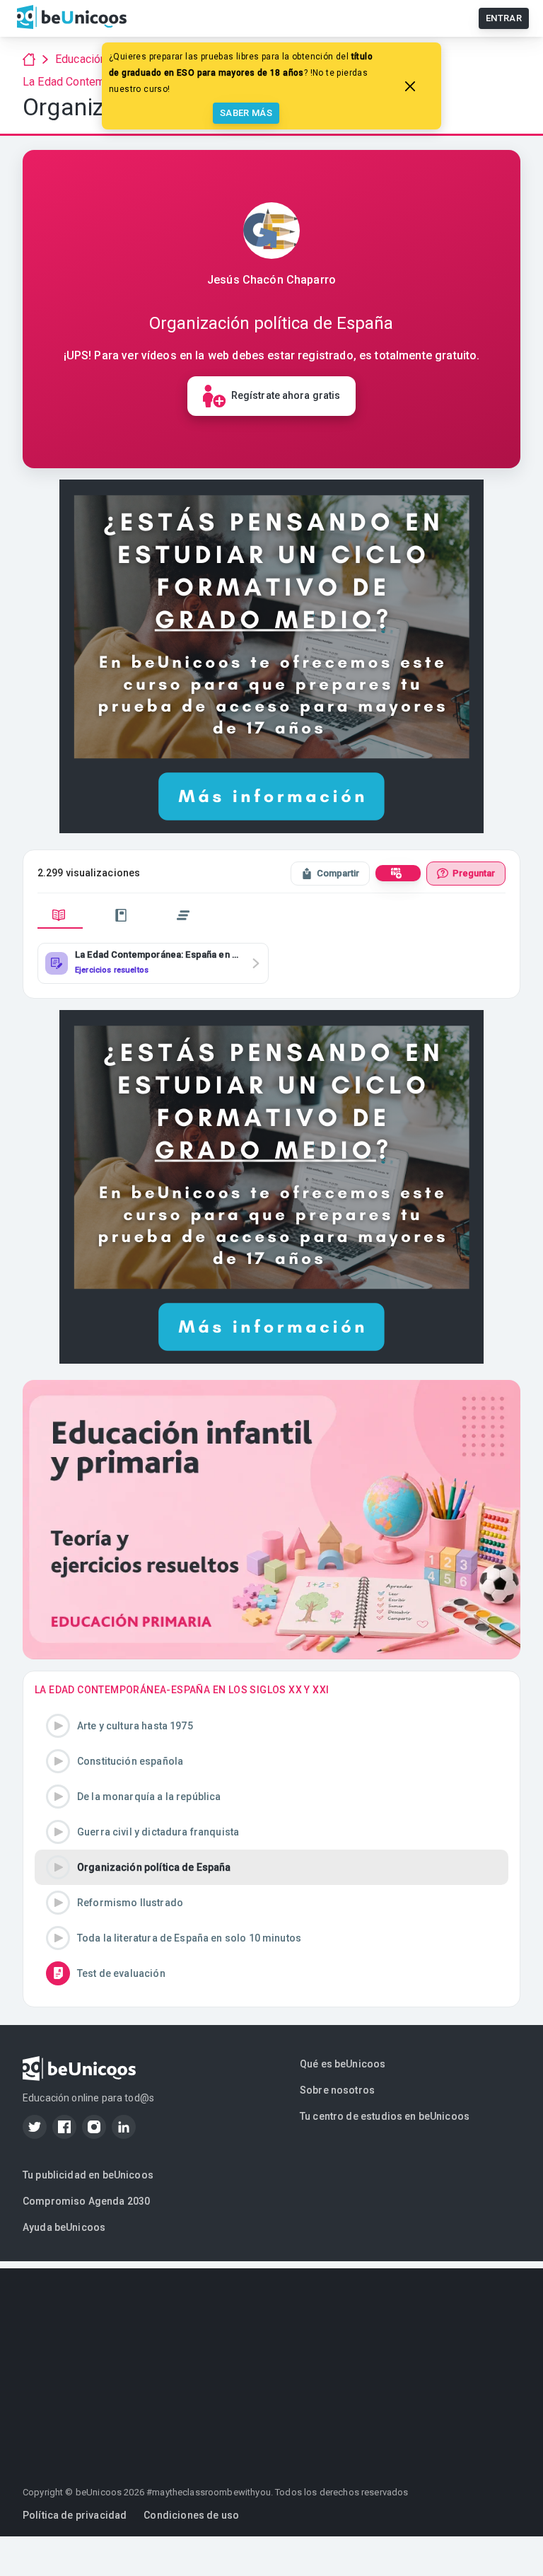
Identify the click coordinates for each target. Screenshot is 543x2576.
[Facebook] (64, 2127)
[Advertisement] (271, 2367)
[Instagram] (94, 2127)
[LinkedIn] (124, 2127)
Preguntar (474, 873)
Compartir (338, 873)
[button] (271, 1726)
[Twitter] (35, 2127)
